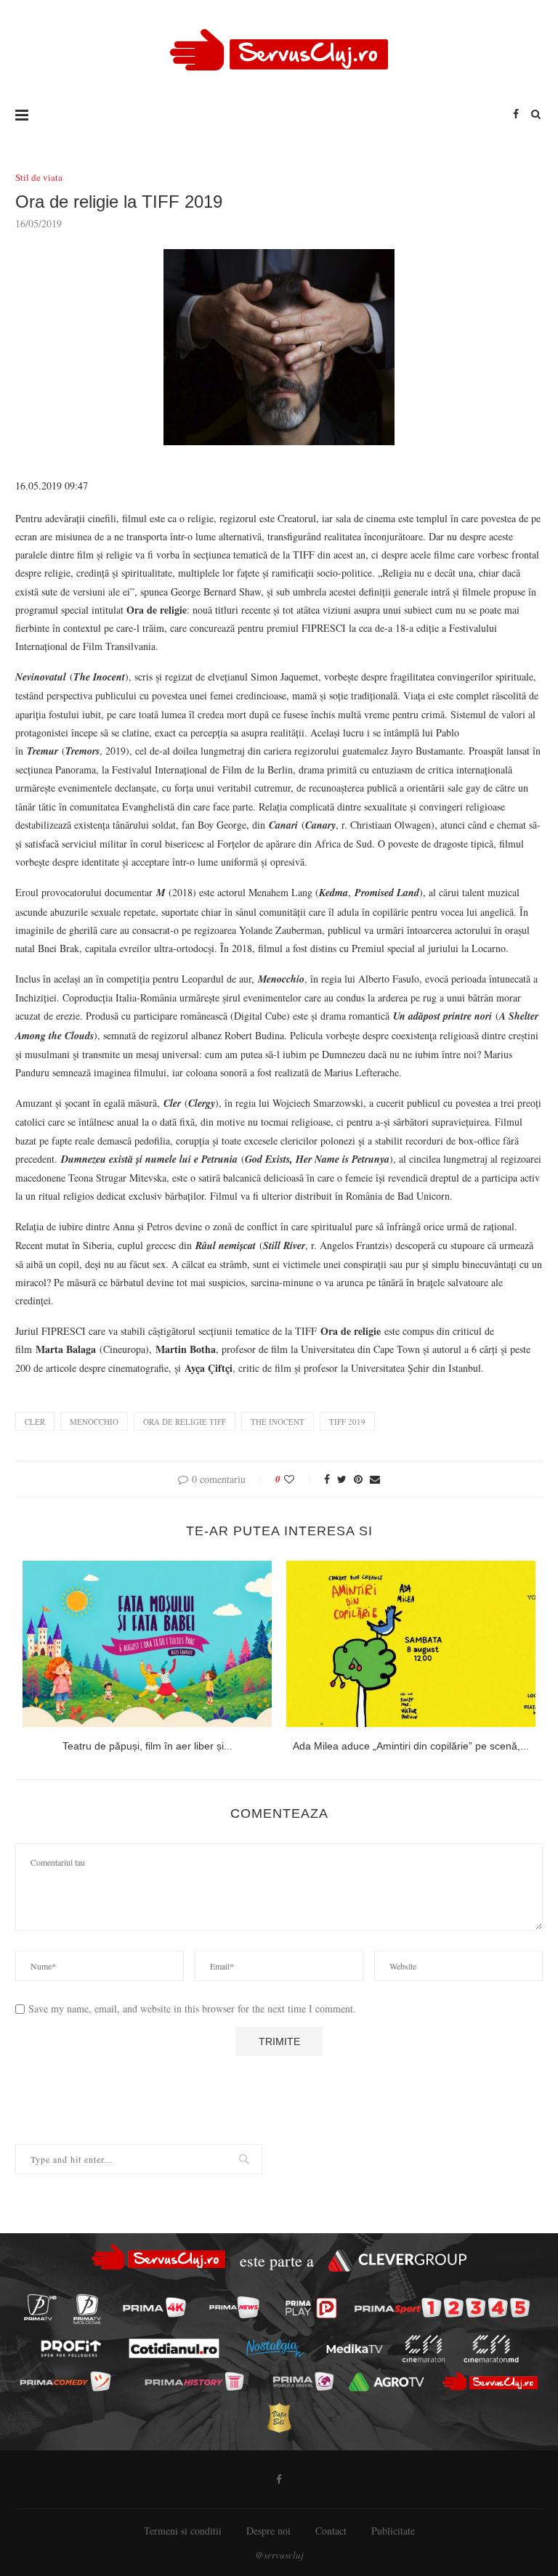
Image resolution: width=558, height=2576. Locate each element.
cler (35, 1422)
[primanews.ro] (234, 2307)
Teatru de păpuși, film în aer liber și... (147, 1746)
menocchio (94, 1422)
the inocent (278, 1422)
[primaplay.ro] (311, 2308)
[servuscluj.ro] (490, 2381)
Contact (331, 2531)
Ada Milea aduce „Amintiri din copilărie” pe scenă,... (411, 1746)
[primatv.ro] (40, 2307)
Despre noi (268, 2531)
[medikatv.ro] (355, 2349)
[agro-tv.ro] (387, 2382)
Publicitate (393, 2531)
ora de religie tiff (185, 1422)
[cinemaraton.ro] (423, 2349)
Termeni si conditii (183, 2531)
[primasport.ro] (442, 2308)
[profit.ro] (71, 2348)
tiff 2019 (347, 1422)
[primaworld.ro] (303, 2381)
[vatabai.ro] (279, 2417)
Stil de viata (39, 178)
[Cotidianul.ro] (174, 2349)
